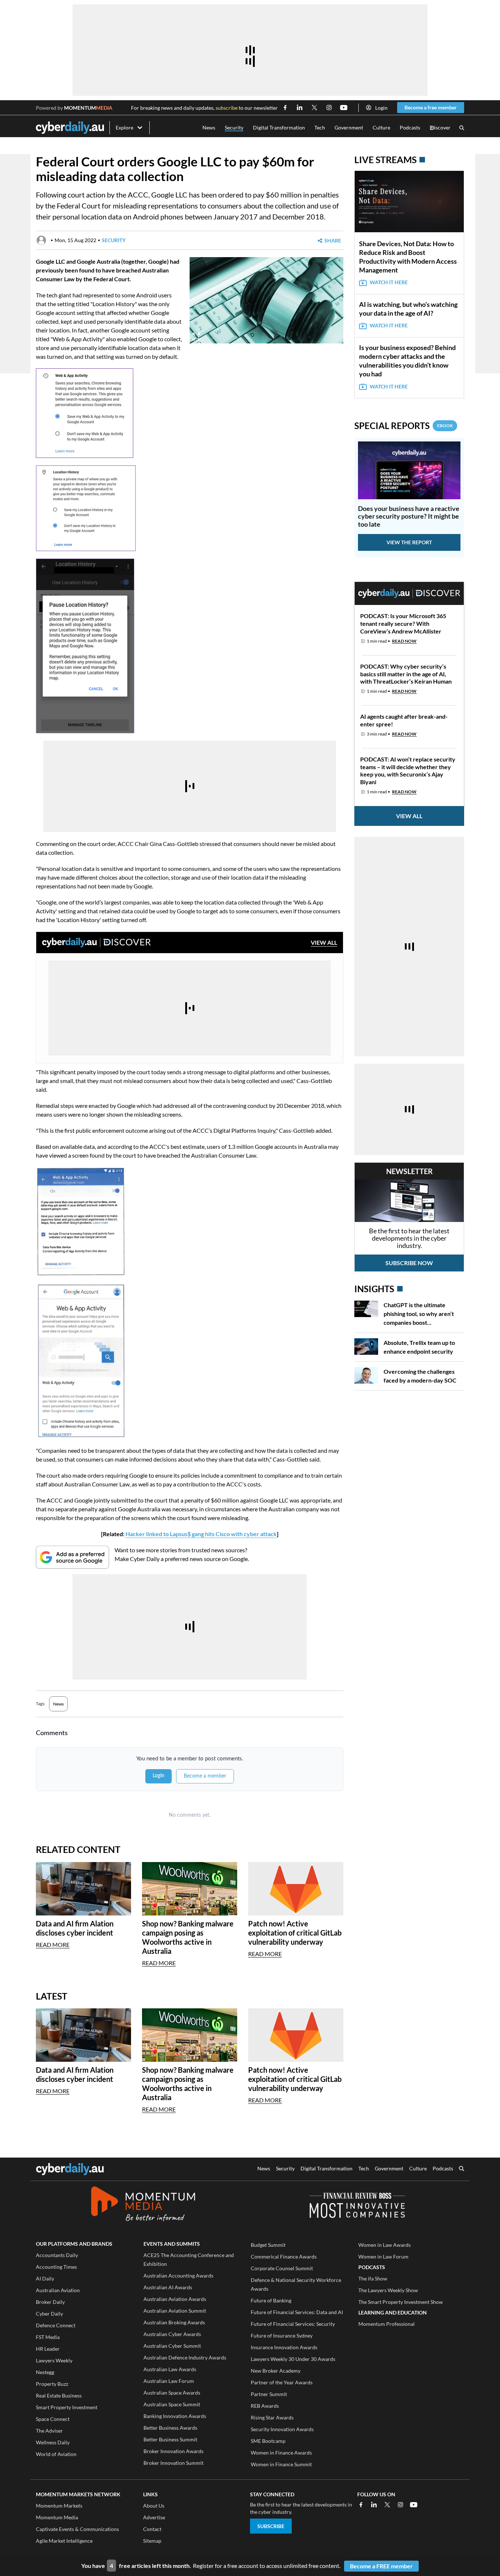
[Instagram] (400, 2505)
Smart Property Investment (67, 2407)
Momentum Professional (387, 2324)
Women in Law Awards (385, 2245)
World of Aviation (56, 2454)
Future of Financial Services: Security (293, 2324)
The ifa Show (373, 2278)
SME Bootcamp (268, 2441)
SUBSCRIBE (271, 2526)
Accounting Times (56, 2267)
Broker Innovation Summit (173, 2463)
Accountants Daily (57, 2255)
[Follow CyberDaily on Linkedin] (300, 108)
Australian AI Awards (168, 2287)
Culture (381, 127)
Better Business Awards (170, 2428)
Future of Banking (271, 2300)
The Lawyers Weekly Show (388, 2290)
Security (234, 127)
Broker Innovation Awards (173, 2451)
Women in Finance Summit (281, 2464)
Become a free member (431, 107)
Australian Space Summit (172, 2404)
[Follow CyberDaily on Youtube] (344, 108)
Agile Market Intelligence (64, 2541)
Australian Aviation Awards (175, 2299)
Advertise (154, 2517)
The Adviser (49, 2431)
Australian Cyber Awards (172, 2334)
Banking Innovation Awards (175, 2416)
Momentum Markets (59, 2506)
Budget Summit (268, 2245)
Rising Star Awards (272, 2417)
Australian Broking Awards (174, 2322)
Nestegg (45, 2372)
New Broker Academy (276, 2371)
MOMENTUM (88, 108)
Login (381, 108)
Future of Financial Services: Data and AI (297, 2312)
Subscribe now (409, 1263)
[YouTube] (414, 2505)
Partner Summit (269, 2394)
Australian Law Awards (170, 2369)
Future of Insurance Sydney (282, 2336)
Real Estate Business (59, 2396)
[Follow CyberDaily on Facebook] (285, 108)
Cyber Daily (49, 2314)
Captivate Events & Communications (77, 2529)
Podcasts (410, 127)
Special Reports (404, 426)
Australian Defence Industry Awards (185, 2357)
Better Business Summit (170, 2439)
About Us (154, 2506)
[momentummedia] (143, 2205)
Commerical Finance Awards (284, 2257)
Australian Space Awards (172, 2393)
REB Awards (265, 2406)
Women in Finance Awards (281, 2453)
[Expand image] (196, 337)
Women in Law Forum (383, 2257)
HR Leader (48, 2349)
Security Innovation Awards (282, 2429)
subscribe (227, 108)
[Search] (462, 128)
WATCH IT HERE (389, 282)
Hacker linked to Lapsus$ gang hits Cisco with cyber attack (201, 1534)
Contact (152, 2529)
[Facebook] (361, 2505)
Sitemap (152, 2541)
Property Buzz (52, 2384)
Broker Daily (50, 2302)
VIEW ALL (324, 942)
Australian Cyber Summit (172, 2346)
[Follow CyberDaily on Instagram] (329, 108)
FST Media (48, 2337)
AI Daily (45, 2278)
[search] (462, 2169)
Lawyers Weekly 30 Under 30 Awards (293, 2359)
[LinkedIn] (374, 2505)
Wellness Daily (53, 2442)
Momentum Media (57, 2517)
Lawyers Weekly (54, 2360)
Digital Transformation (279, 127)
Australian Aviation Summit (175, 2311)
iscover (440, 128)
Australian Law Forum (169, 2381)
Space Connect (53, 2419)
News (209, 127)
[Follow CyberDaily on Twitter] (314, 108)
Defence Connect (56, 2325)
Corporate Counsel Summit (282, 2268)
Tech (320, 127)
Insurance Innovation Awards (284, 2347)
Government (349, 127)
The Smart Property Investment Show (401, 2302)
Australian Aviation (58, 2290)
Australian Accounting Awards (178, 2276)
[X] (387, 2505)
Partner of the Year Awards (282, 2382)
